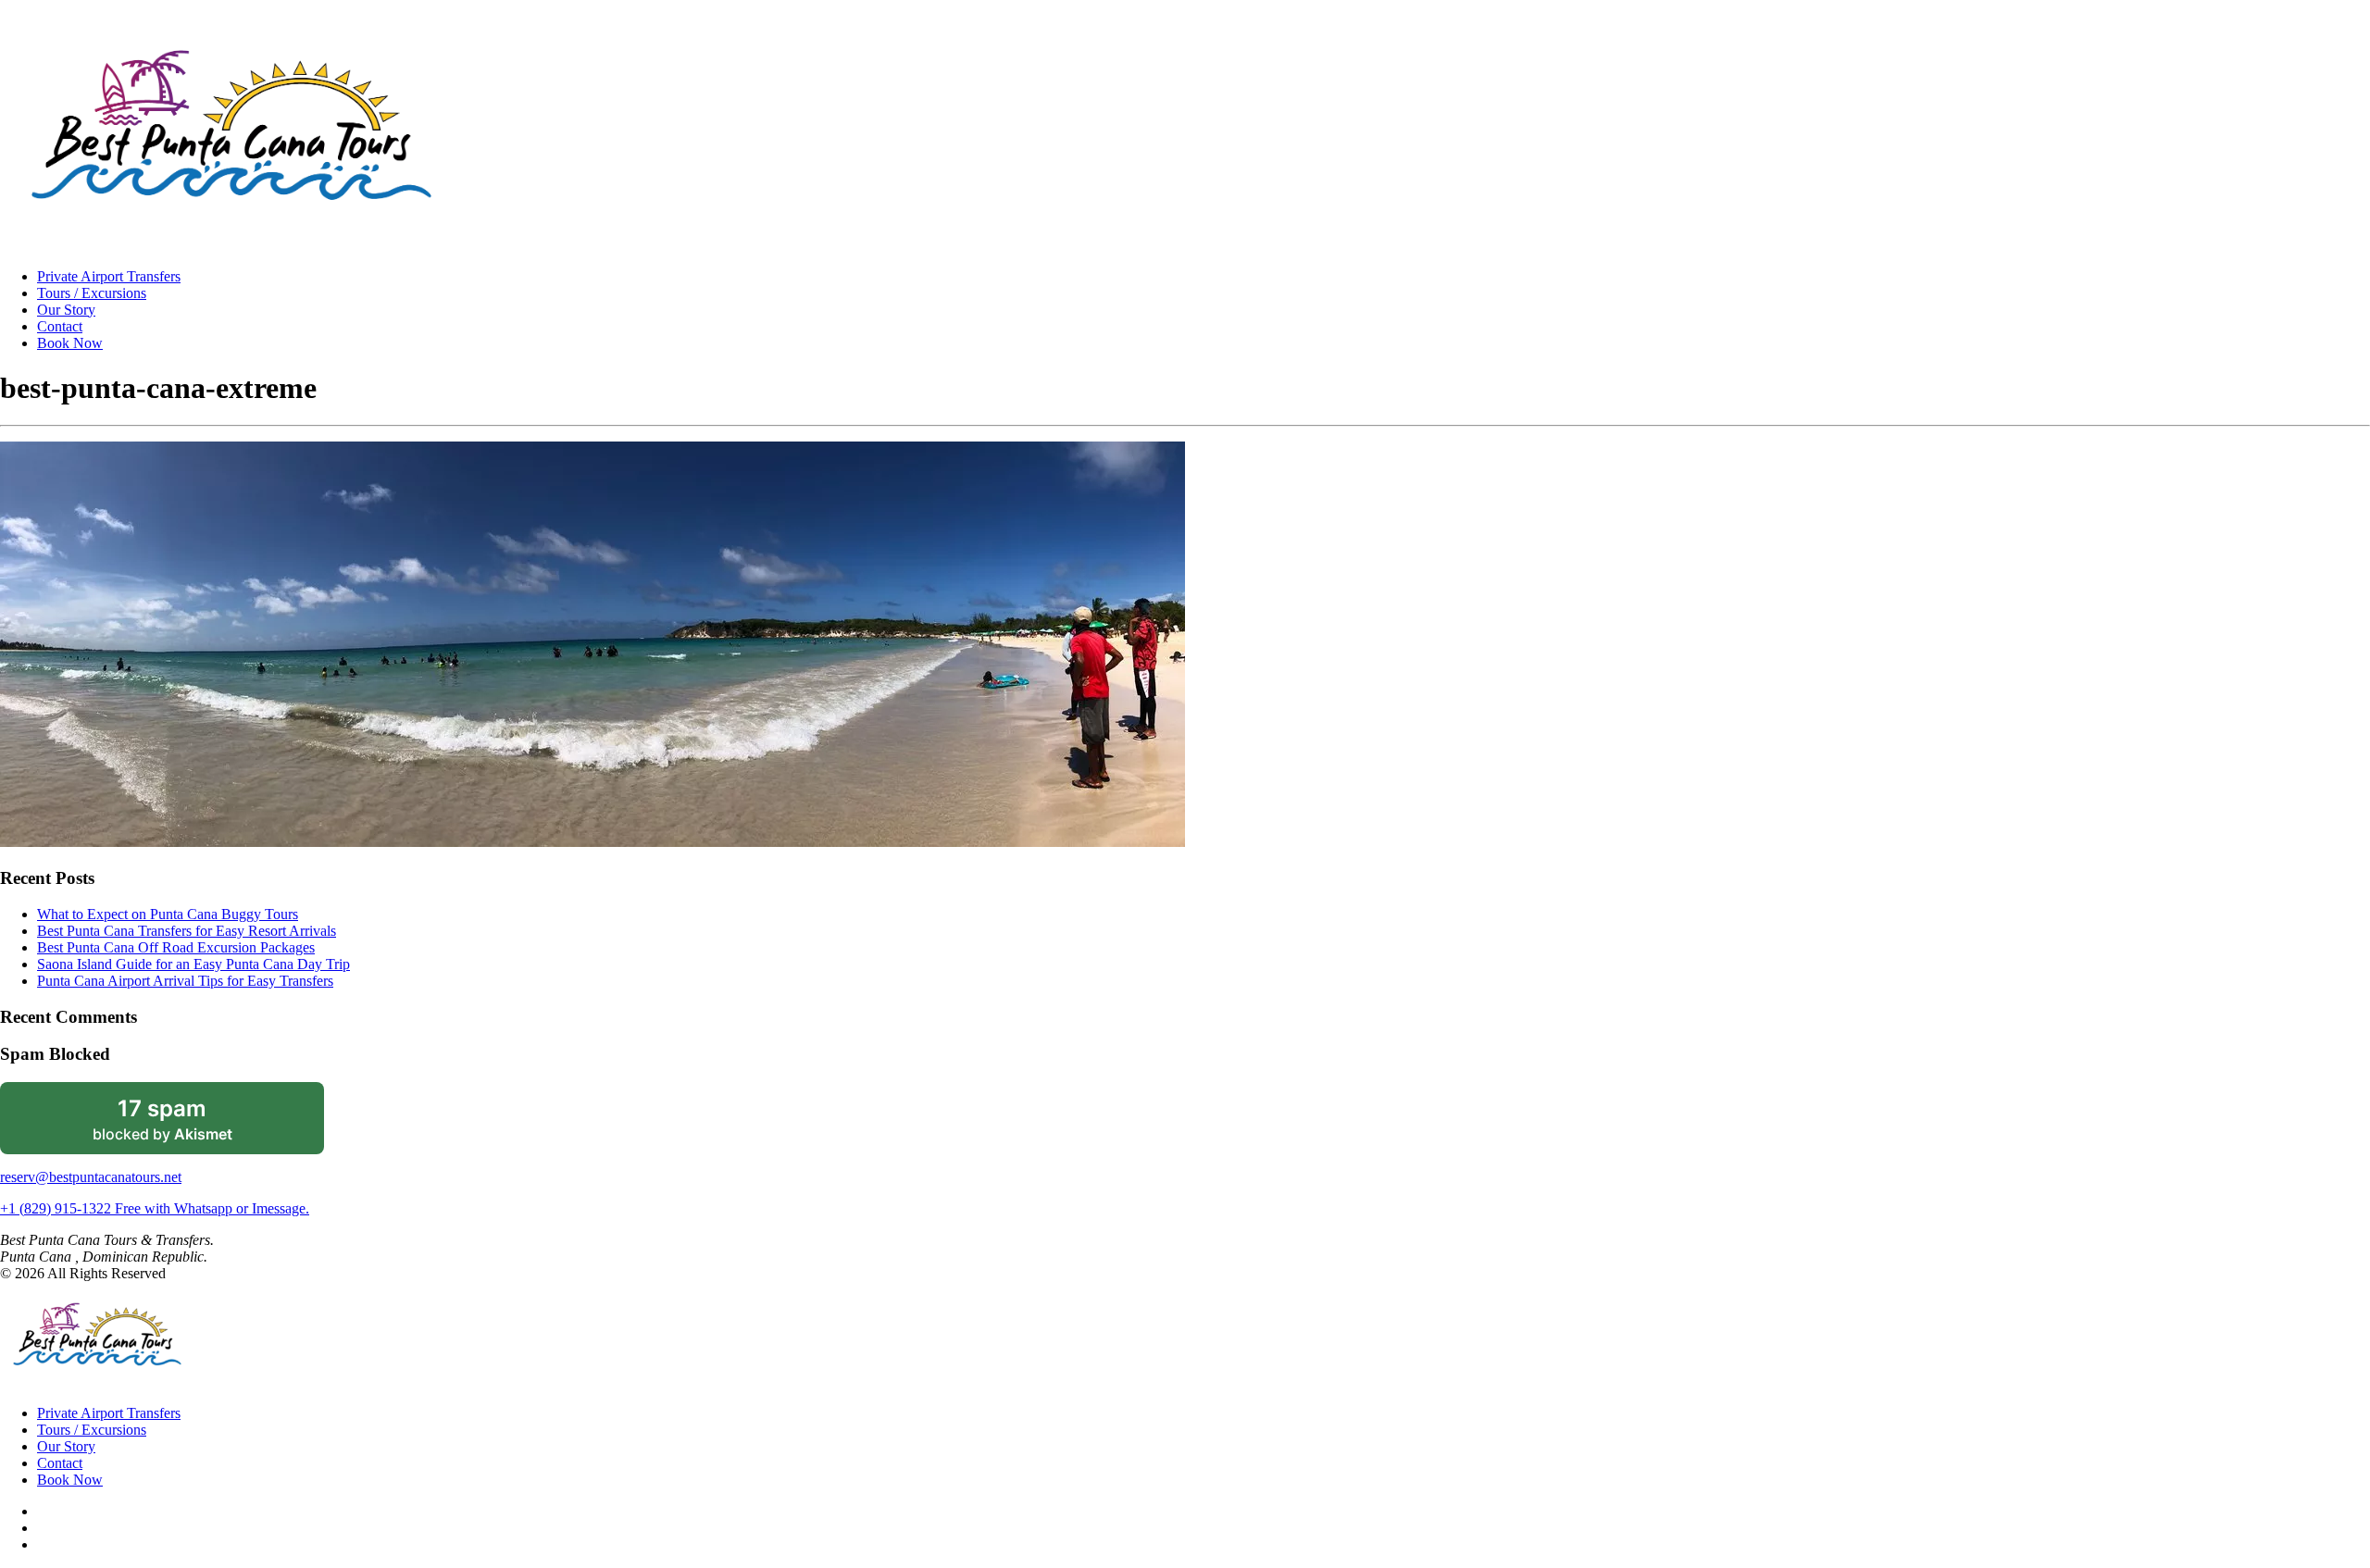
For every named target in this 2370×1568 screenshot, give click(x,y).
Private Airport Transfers (109, 276)
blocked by (187, 1125)
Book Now (70, 343)
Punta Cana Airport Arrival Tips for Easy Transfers (185, 981)
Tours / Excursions (92, 293)
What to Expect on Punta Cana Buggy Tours (168, 914)
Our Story (66, 310)
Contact (60, 326)
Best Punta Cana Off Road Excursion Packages (176, 947)
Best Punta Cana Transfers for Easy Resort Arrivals (187, 931)
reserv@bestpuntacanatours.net (91, 1177)
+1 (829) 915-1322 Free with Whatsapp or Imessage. (155, 1208)
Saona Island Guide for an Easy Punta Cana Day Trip (193, 964)
